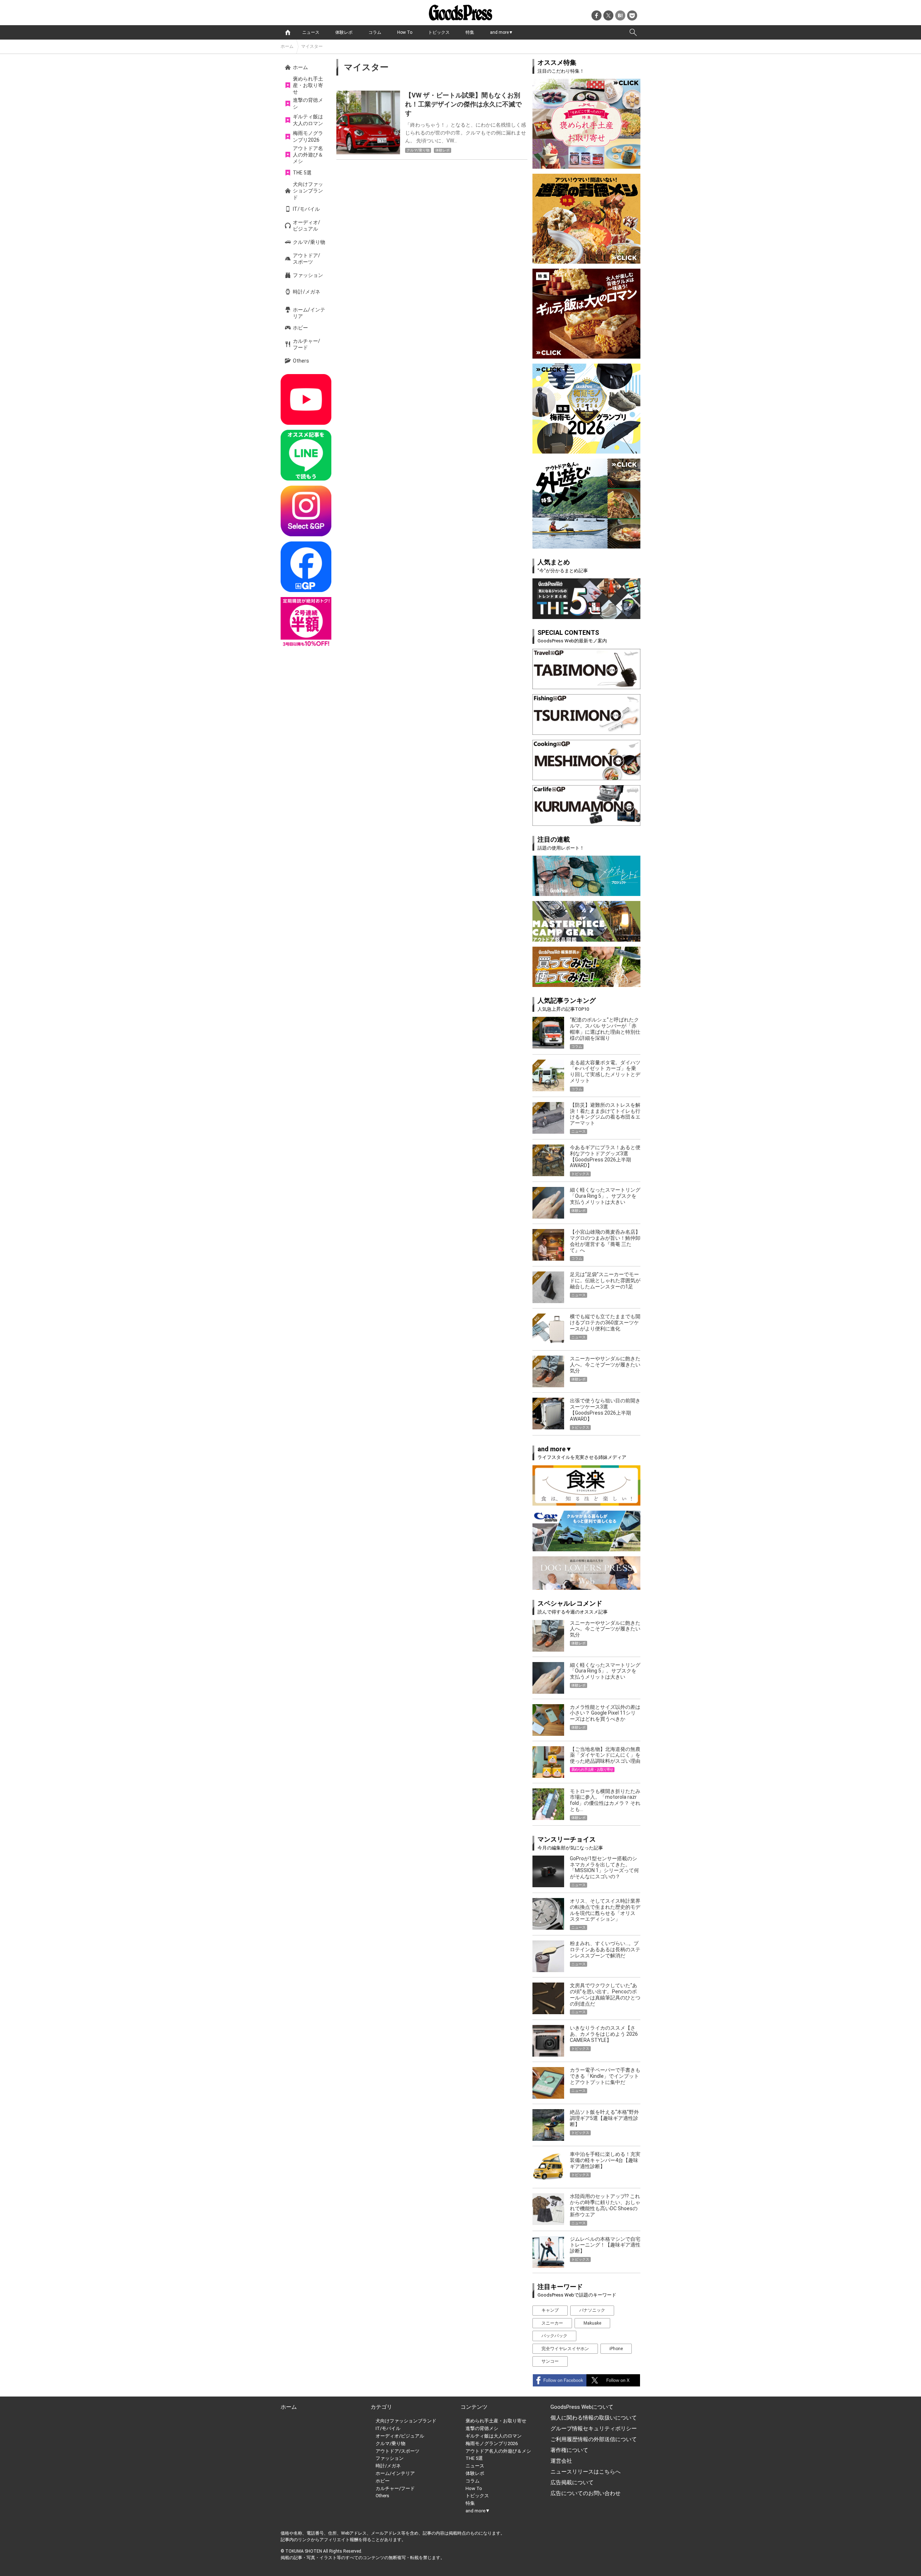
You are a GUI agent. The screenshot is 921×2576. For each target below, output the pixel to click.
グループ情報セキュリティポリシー (594, 2429)
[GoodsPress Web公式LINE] (306, 455)
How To (405, 32)
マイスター (312, 46)
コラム (375, 32)
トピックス (439, 32)
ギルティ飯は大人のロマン (308, 120)
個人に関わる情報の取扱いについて (594, 2418)
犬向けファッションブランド (308, 191)
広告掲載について (572, 2482)
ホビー (300, 328)
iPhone (616, 2349)
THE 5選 (302, 173)
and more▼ (502, 32)
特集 (470, 32)
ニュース (311, 32)
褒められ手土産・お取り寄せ (308, 85)
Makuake (592, 2323)
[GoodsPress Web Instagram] (306, 511)
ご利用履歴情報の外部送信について (594, 2439)
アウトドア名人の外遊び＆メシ (308, 155)
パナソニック (592, 2310)
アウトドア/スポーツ (307, 259)
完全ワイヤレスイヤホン (565, 2349)
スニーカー (552, 2323)
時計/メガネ (307, 292)
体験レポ (344, 32)
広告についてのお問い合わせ (586, 2493)
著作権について (569, 2450)
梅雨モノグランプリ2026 (308, 136)
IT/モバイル (306, 209)
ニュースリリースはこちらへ (586, 2472)
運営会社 (561, 2461)
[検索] (633, 32)
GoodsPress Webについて (582, 2407)
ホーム (287, 46)
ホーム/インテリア (309, 313)
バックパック (554, 2336)
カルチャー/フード (307, 344)
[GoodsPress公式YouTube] (306, 399)
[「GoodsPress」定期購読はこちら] (306, 622)
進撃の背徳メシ (308, 103)
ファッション (308, 275)
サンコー (550, 2361)
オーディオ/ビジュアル (307, 226)
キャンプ (550, 2310)
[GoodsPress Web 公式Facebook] (306, 567)
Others (301, 361)
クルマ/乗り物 (309, 242)
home (288, 32)
